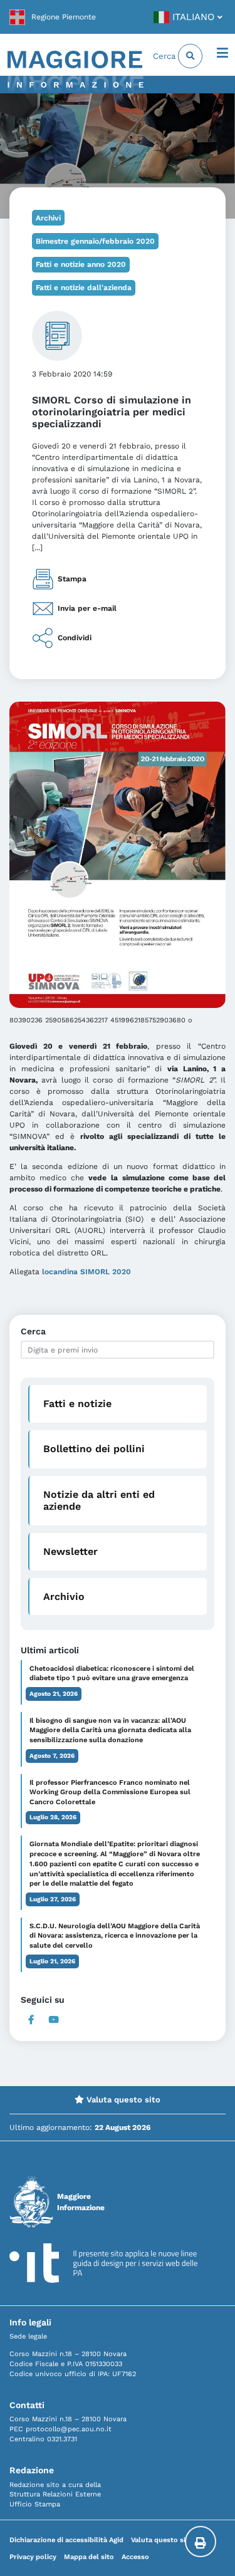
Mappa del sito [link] (89, 2557)
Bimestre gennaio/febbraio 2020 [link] (95, 241)
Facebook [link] (31, 2020)
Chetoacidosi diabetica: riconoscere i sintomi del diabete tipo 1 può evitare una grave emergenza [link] (112, 1674)
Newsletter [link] (70, 1551)
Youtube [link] (54, 2020)
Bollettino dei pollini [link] (94, 1449)
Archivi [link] (48, 218)
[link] (53, 17)
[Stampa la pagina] (201, 2542)
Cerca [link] (165, 56)
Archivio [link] (64, 1597)
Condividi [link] (75, 637)
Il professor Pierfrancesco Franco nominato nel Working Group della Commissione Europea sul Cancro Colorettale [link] (110, 1793)
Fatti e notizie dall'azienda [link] (84, 288)
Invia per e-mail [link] (87, 608)
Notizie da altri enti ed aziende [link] (99, 1500)
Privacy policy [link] (33, 2557)
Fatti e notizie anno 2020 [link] (81, 264)
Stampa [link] (72, 578)
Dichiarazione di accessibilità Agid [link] (66, 2540)
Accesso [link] (135, 2557)
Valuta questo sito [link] (122, 2100)
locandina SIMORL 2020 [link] (86, 1272)
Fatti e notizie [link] (77, 1404)
